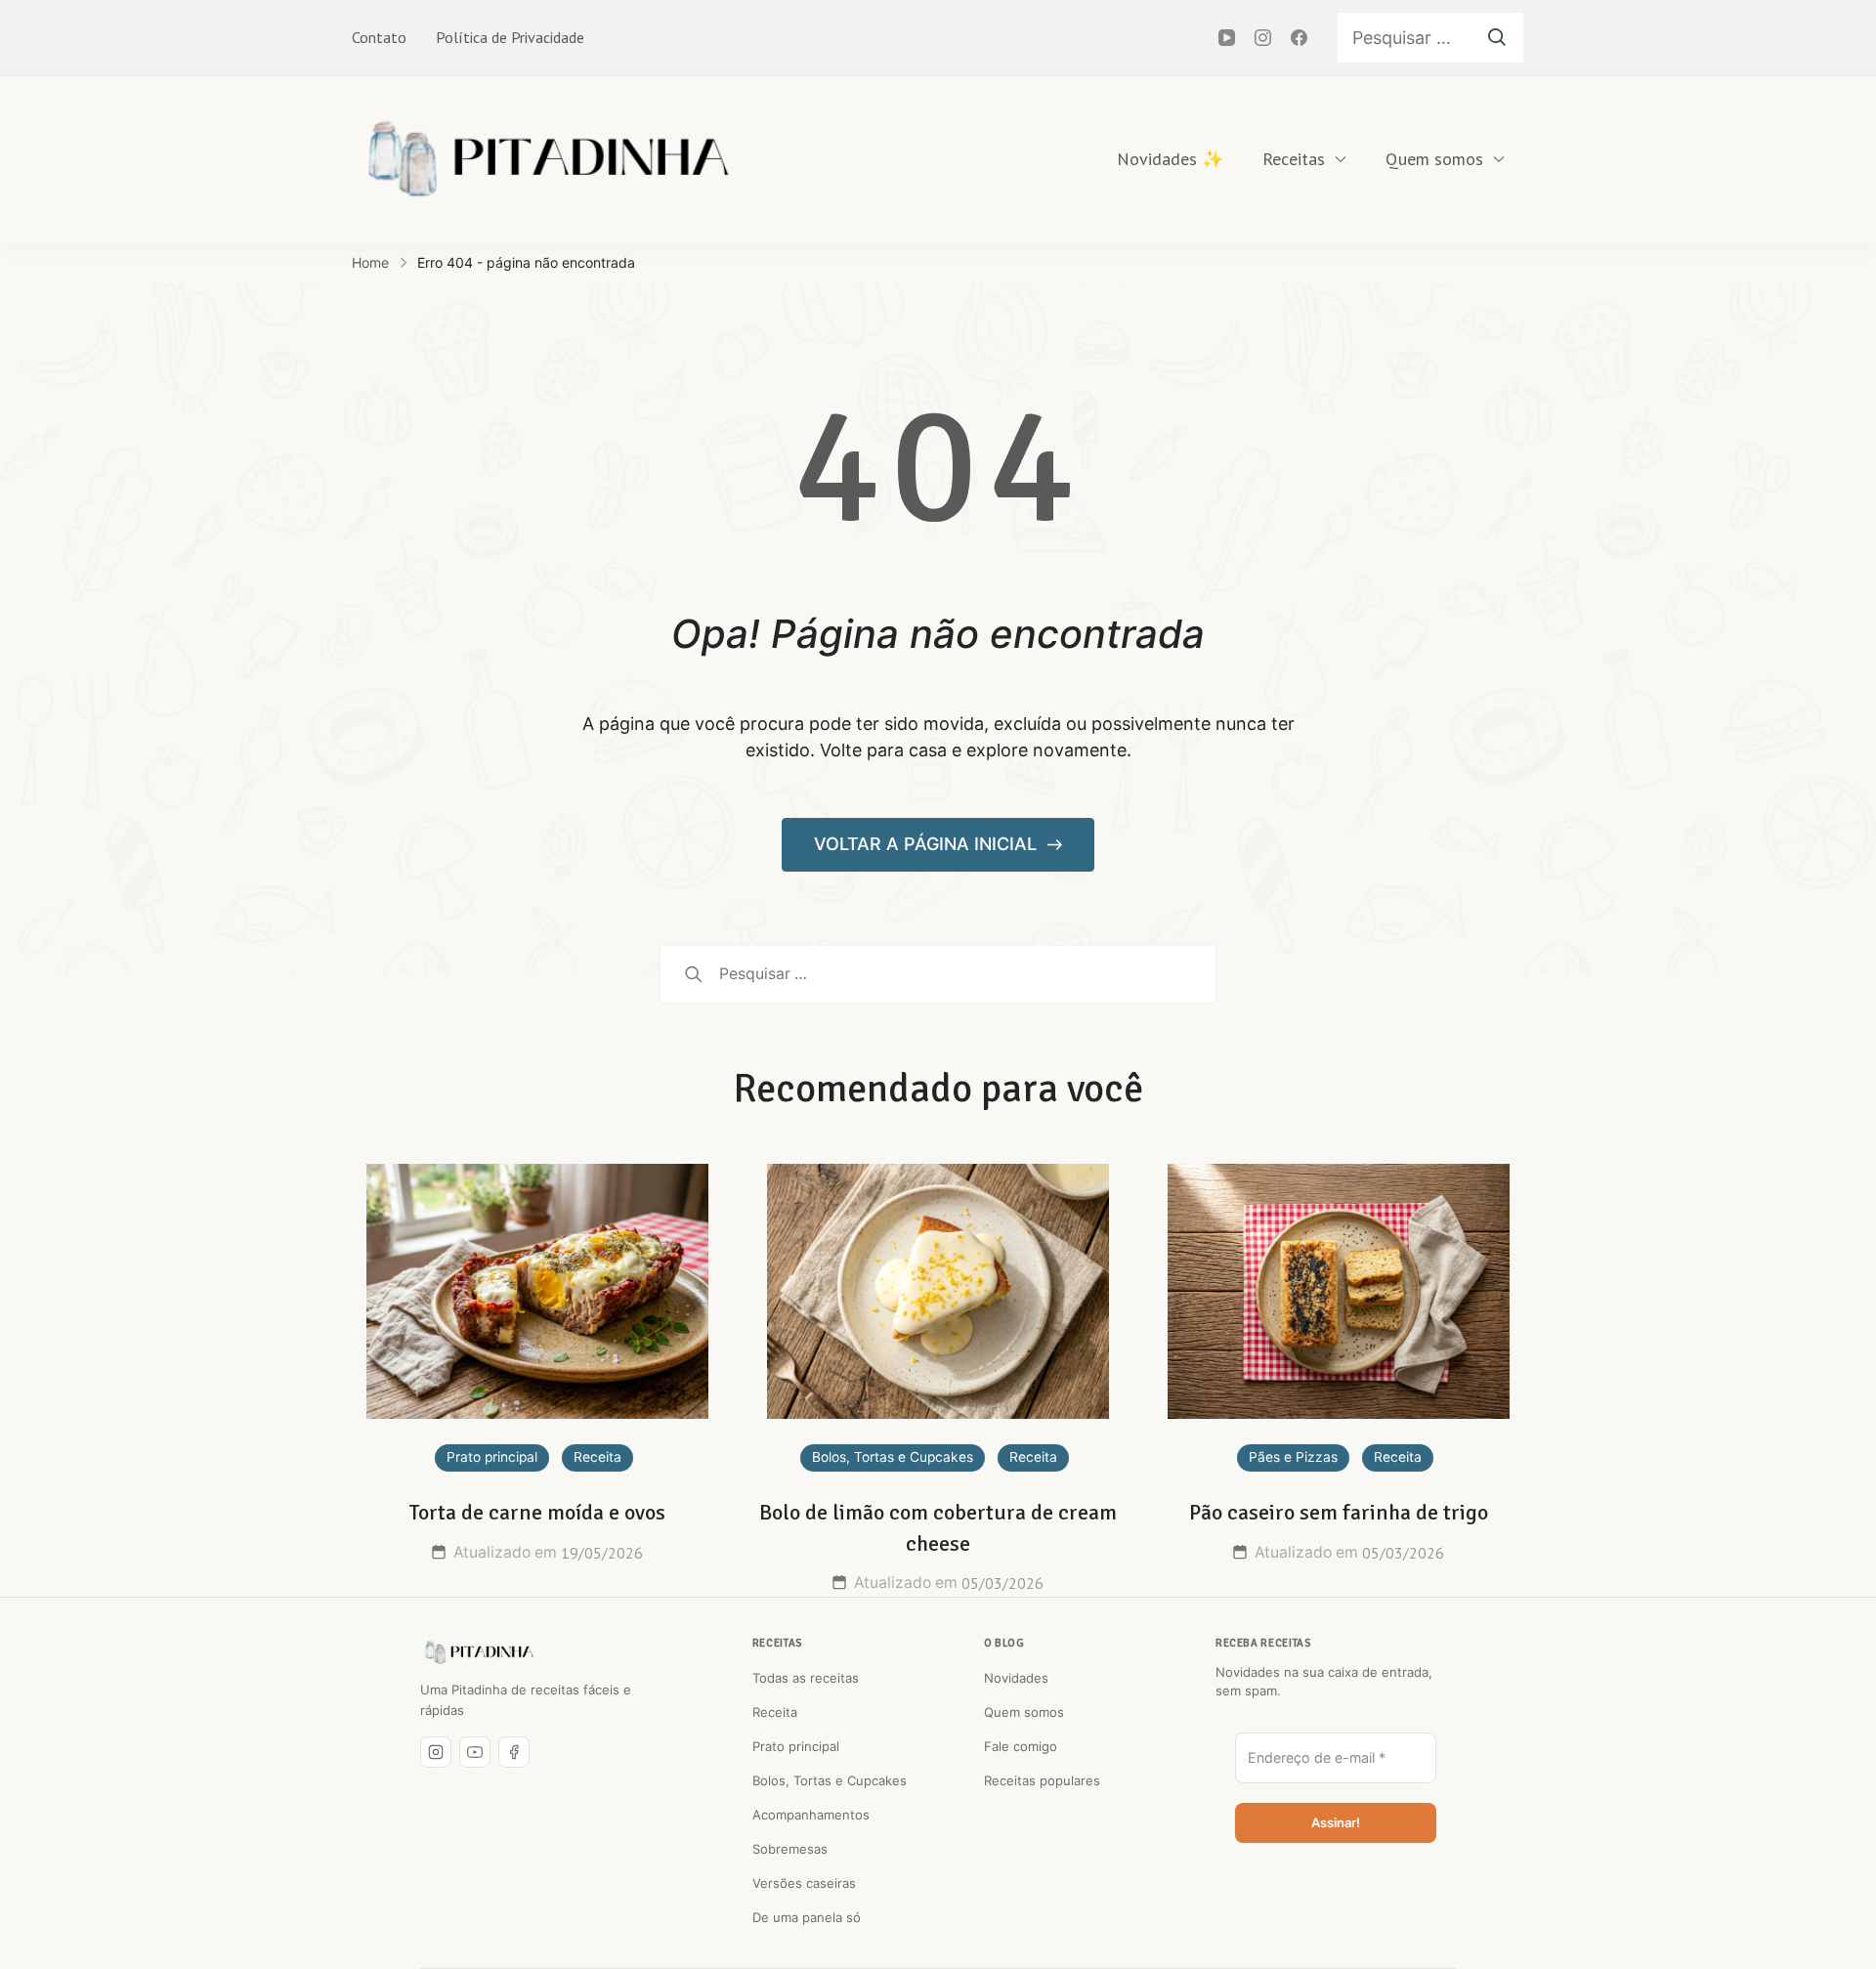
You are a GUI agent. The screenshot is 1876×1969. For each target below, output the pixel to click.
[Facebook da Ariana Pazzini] (514, 1752)
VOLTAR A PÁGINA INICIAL (928, 844)
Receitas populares (1042, 1780)
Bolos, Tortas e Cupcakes (893, 1457)
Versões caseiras (804, 1883)
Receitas (1294, 159)
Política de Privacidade (510, 37)
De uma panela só (807, 1917)
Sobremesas (790, 1849)
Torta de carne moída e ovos (537, 1512)
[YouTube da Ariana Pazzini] (475, 1752)
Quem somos (1434, 159)
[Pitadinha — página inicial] (479, 1652)
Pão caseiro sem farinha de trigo (1339, 1512)
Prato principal (492, 1457)
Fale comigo (1021, 1746)
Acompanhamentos (811, 1815)
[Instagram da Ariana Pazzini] (436, 1752)
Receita (597, 1457)
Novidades (1016, 1678)
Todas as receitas (806, 1678)
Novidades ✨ (1170, 159)
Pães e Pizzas (1293, 1457)
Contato (379, 37)
